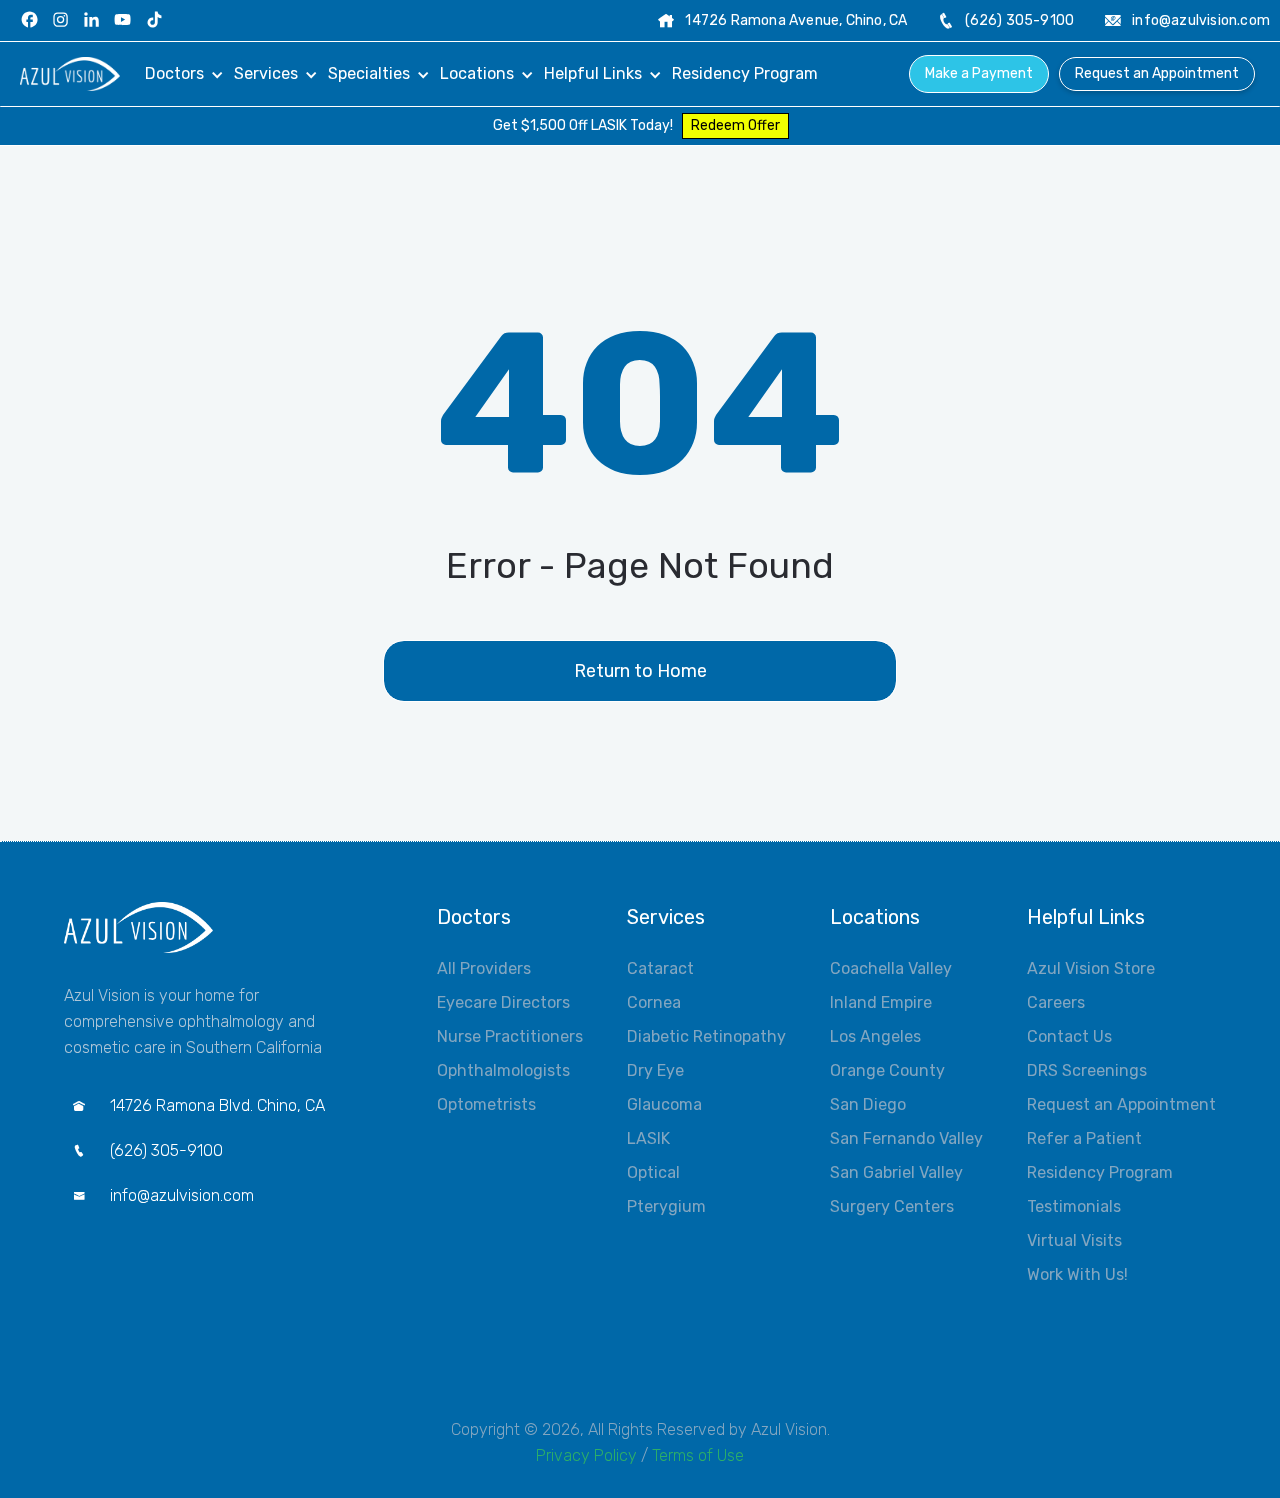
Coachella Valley (891, 968)
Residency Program (1100, 1172)
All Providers (484, 968)
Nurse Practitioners (510, 1036)
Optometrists (486, 1104)
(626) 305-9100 (1019, 20)
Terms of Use (698, 1455)
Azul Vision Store (1091, 968)
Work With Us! (1077, 1274)
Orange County (887, 1070)
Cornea (654, 1002)
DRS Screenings (1087, 1070)
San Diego (868, 1104)
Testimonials (1074, 1206)
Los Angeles (875, 1036)
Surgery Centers (892, 1206)
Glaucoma (664, 1104)
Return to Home (640, 671)
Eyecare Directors (503, 1002)
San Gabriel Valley (896, 1172)
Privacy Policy (586, 1455)
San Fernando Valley (906, 1138)
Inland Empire (881, 1002)
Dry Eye (655, 1070)
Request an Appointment (1157, 73)
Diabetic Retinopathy (706, 1036)
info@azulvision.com (1201, 20)
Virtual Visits (1074, 1240)
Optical (653, 1172)
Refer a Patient (1084, 1138)
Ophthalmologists (503, 1070)
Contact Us (1069, 1036)
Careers (1056, 1002)
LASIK (648, 1138)
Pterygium (666, 1206)
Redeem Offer (735, 125)
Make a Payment (979, 73)
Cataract (660, 968)
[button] (184, 74)
